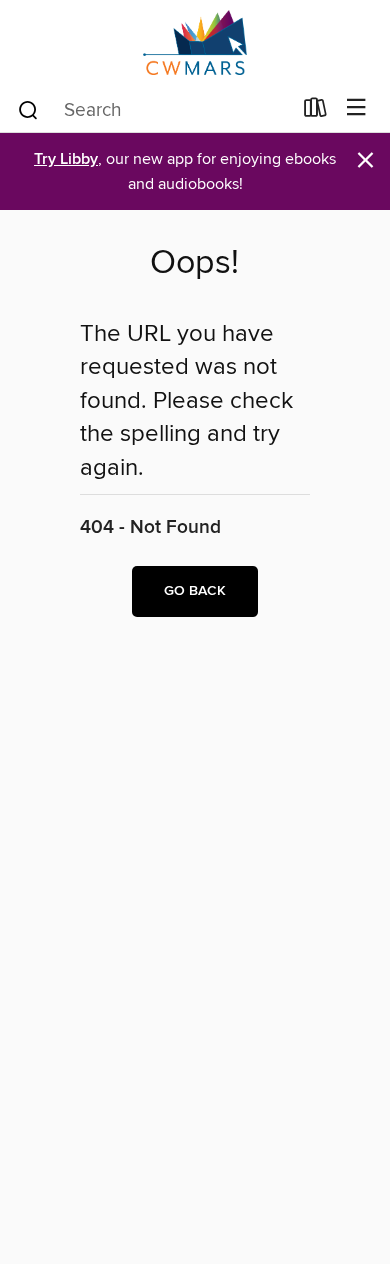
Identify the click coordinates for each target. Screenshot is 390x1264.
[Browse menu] (356, 108)
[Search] (28, 109)
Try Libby (66, 159)
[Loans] (315, 112)
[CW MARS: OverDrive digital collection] (195, 42)
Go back (195, 591)
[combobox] (153, 110)
